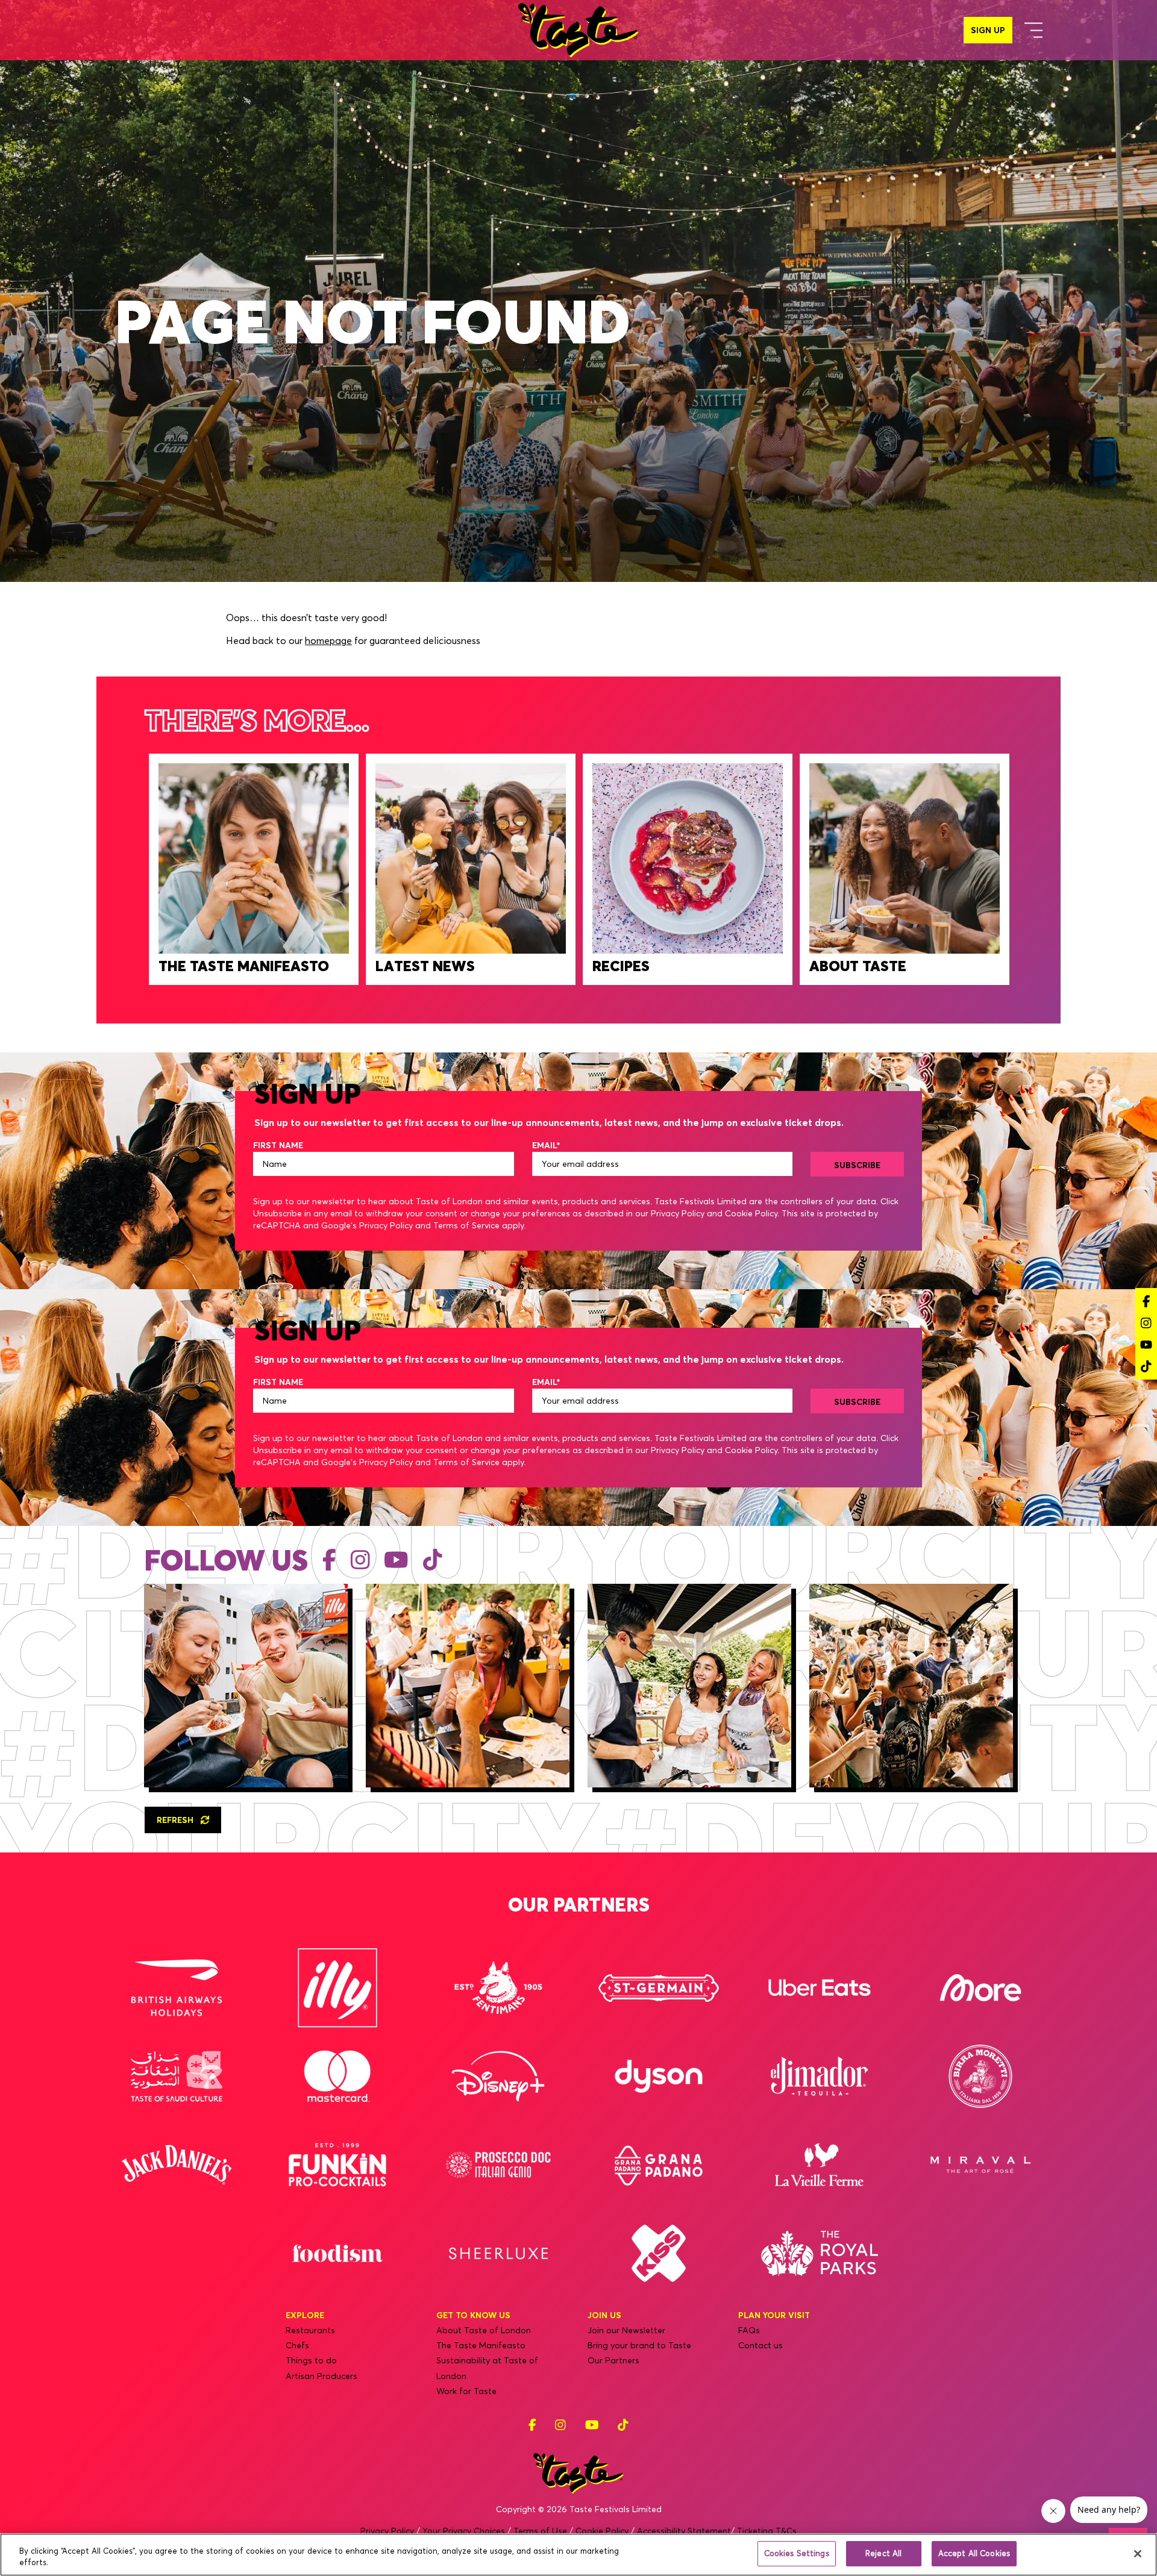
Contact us (760, 2345)
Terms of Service (466, 1225)
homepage (328, 640)
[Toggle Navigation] (1033, 30)
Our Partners (613, 2360)
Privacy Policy (678, 1213)
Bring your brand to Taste (639, 2345)
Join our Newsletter (626, 2330)
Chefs (297, 2345)
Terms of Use (540, 2531)
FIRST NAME (278, 1145)
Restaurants (310, 2330)
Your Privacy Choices (464, 2531)
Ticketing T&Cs (767, 2531)
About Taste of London (484, 2330)
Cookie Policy (751, 1213)
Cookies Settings (797, 2553)
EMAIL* (546, 1145)
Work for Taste (466, 2391)
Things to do (311, 2360)
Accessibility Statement (684, 2531)
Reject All (883, 2553)
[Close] (1138, 2554)
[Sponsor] (177, 1988)
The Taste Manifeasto (481, 2345)
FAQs (749, 2330)
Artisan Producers (321, 2376)
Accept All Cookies (974, 2553)
